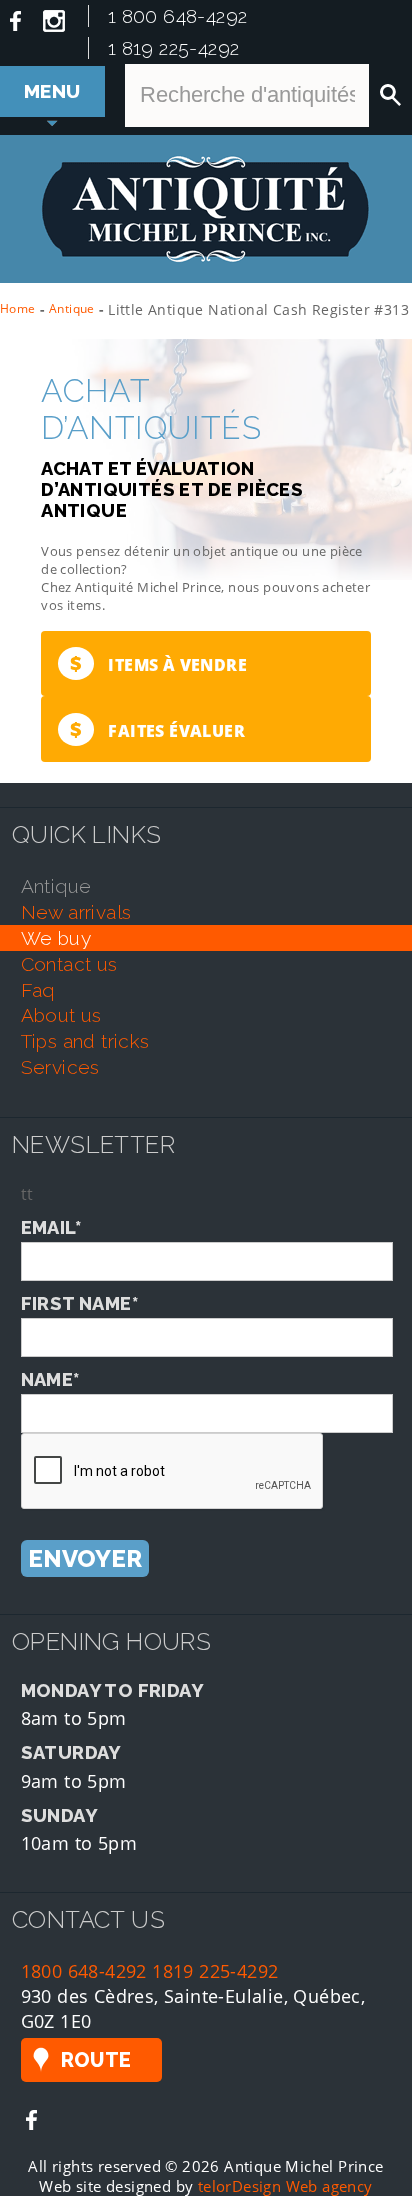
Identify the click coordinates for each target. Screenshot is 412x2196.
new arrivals (76, 912)
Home (18, 308)
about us (61, 1015)
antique (56, 886)
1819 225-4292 (215, 1970)
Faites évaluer (157, 729)
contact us (69, 964)
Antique (72, 308)
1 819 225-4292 (174, 48)
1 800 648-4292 (178, 16)
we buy (56, 938)
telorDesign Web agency (285, 2186)
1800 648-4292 (84, 1970)
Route (96, 2060)
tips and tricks (85, 1041)
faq (38, 990)
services (60, 1067)
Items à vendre (158, 663)
